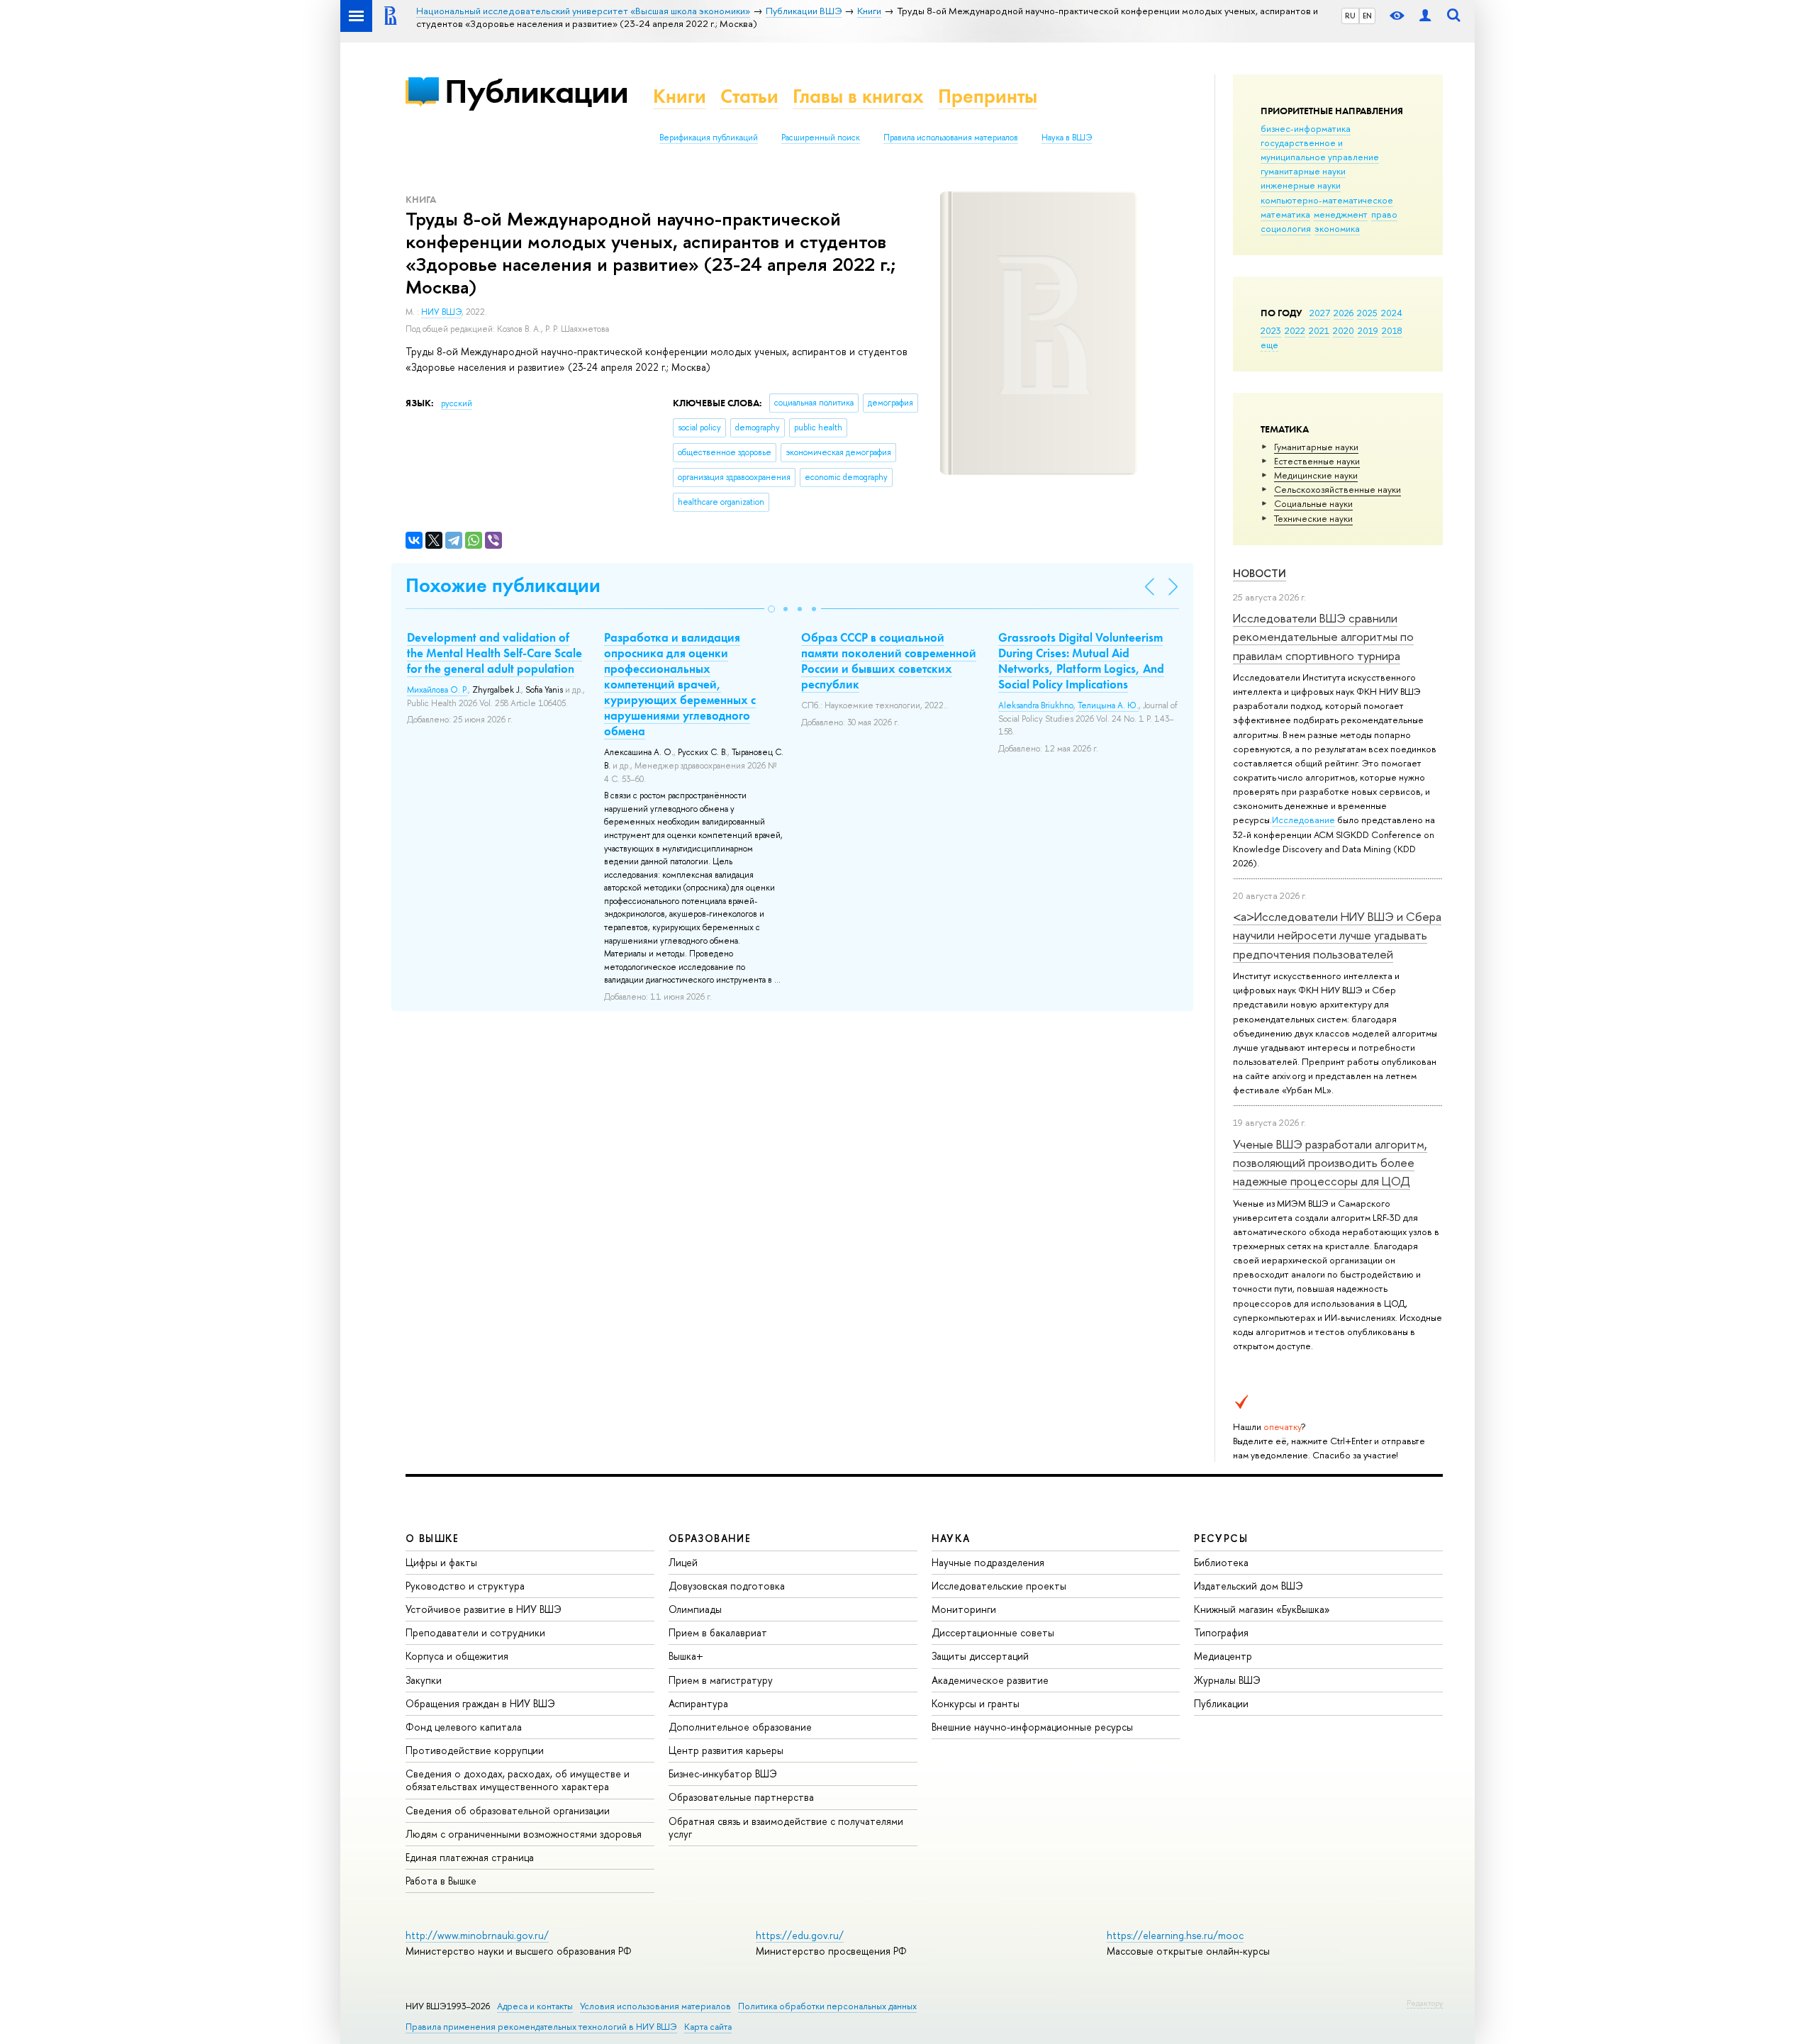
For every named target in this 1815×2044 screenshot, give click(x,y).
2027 (1320, 313)
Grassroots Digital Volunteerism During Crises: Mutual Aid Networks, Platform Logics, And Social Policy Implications (1081, 661)
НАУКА (951, 1538)
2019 (1368, 330)
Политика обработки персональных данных (827, 2006)
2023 (1271, 330)
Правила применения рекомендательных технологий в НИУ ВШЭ (541, 2027)
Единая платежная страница (470, 1857)
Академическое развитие (990, 1680)
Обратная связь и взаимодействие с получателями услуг (786, 1827)
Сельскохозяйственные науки (1337, 489)
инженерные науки (1301, 185)
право (1384, 214)
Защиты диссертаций (980, 1656)
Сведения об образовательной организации (508, 1810)
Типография (1221, 1632)
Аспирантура (698, 1703)
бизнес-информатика (1306, 128)
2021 (1319, 330)
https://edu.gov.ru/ (800, 1935)
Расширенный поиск (821, 138)
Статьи (749, 96)
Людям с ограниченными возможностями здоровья (524, 1834)
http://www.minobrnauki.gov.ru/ (477, 1935)
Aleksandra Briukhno (1036, 705)
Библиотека (1221, 1562)
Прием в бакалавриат (718, 1632)
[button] (771, 609)
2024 (1392, 313)
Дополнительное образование (740, 1727)
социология (1286, 228)
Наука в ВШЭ (1067, 138)
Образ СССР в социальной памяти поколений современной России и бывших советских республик (889, 661)
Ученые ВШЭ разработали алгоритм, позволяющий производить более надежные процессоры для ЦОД (1330, 1163)
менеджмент (1341, 214)
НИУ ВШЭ (441, 312)
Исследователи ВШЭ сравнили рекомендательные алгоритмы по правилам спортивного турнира (1323, 637)
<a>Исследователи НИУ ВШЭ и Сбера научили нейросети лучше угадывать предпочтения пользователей (1337, 935)
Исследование (1303, 820)
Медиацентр (1223, 1656)
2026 (1344, 313)
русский (457, 403)
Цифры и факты (441, 1562)
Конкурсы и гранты (976, 1703)
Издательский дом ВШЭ (1249, 1586)
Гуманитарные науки (1316, 447)
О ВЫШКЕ (432, 1538)
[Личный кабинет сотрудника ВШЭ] (1425, 16)
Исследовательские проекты (999, 1586)
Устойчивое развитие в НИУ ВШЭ (484, 1609)
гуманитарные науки (1303, 171)
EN (1367, 16)
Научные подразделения (988, 1562)
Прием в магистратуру (721, 1680)
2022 (1295, 330)
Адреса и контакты (535, 2006)
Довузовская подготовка (727, 1586)
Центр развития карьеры (726, 1750)
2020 (1344, 330)
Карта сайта (708, 2027)
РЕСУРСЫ (1221, 1538)
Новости (1260, 573)
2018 (1392, 330)
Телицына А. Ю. (1108, 705)
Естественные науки (1317, 461)
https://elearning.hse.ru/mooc (1175, 1935)
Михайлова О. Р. (437, 690)
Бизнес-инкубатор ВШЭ (723, 1774)
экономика (1337, 228)
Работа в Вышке (441, 1881)
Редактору (1425, 2003)
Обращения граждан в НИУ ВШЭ (480, 1703)
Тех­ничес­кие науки (1313, 518)
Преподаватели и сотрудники (475, 1632)
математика (1285, 214)
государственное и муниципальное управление (1320, 150)
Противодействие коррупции (475, 1750)
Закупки (424, 1680)
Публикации (536, 91)
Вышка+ (686, 1656)
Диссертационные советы (993, 1632)
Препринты (988, 96)
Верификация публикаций (709, 138)
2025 (1367, 313)
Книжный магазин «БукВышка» (1262, 1609)
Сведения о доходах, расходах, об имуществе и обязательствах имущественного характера (518, 1780)
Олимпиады (695, 1609)
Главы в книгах (858, 96)
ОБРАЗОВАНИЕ (710, 1538)
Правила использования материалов (951, 138)
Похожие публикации (503, 585)
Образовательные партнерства (741, 1797)
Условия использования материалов (655, 2006)
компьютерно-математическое (1327, 200)
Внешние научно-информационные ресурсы (1032, 1727)
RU (1350, 16)
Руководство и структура (465, 1586)
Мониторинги (964, 1609)
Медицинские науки (1316, 475)
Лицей (683, 1562)
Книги (680, 96)
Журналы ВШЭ (1227, 1680)
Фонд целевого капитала (464, 1727)
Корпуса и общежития (457, 1656)
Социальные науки (1313, 503)
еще (1269, 345)
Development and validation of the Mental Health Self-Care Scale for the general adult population (495, 653)
